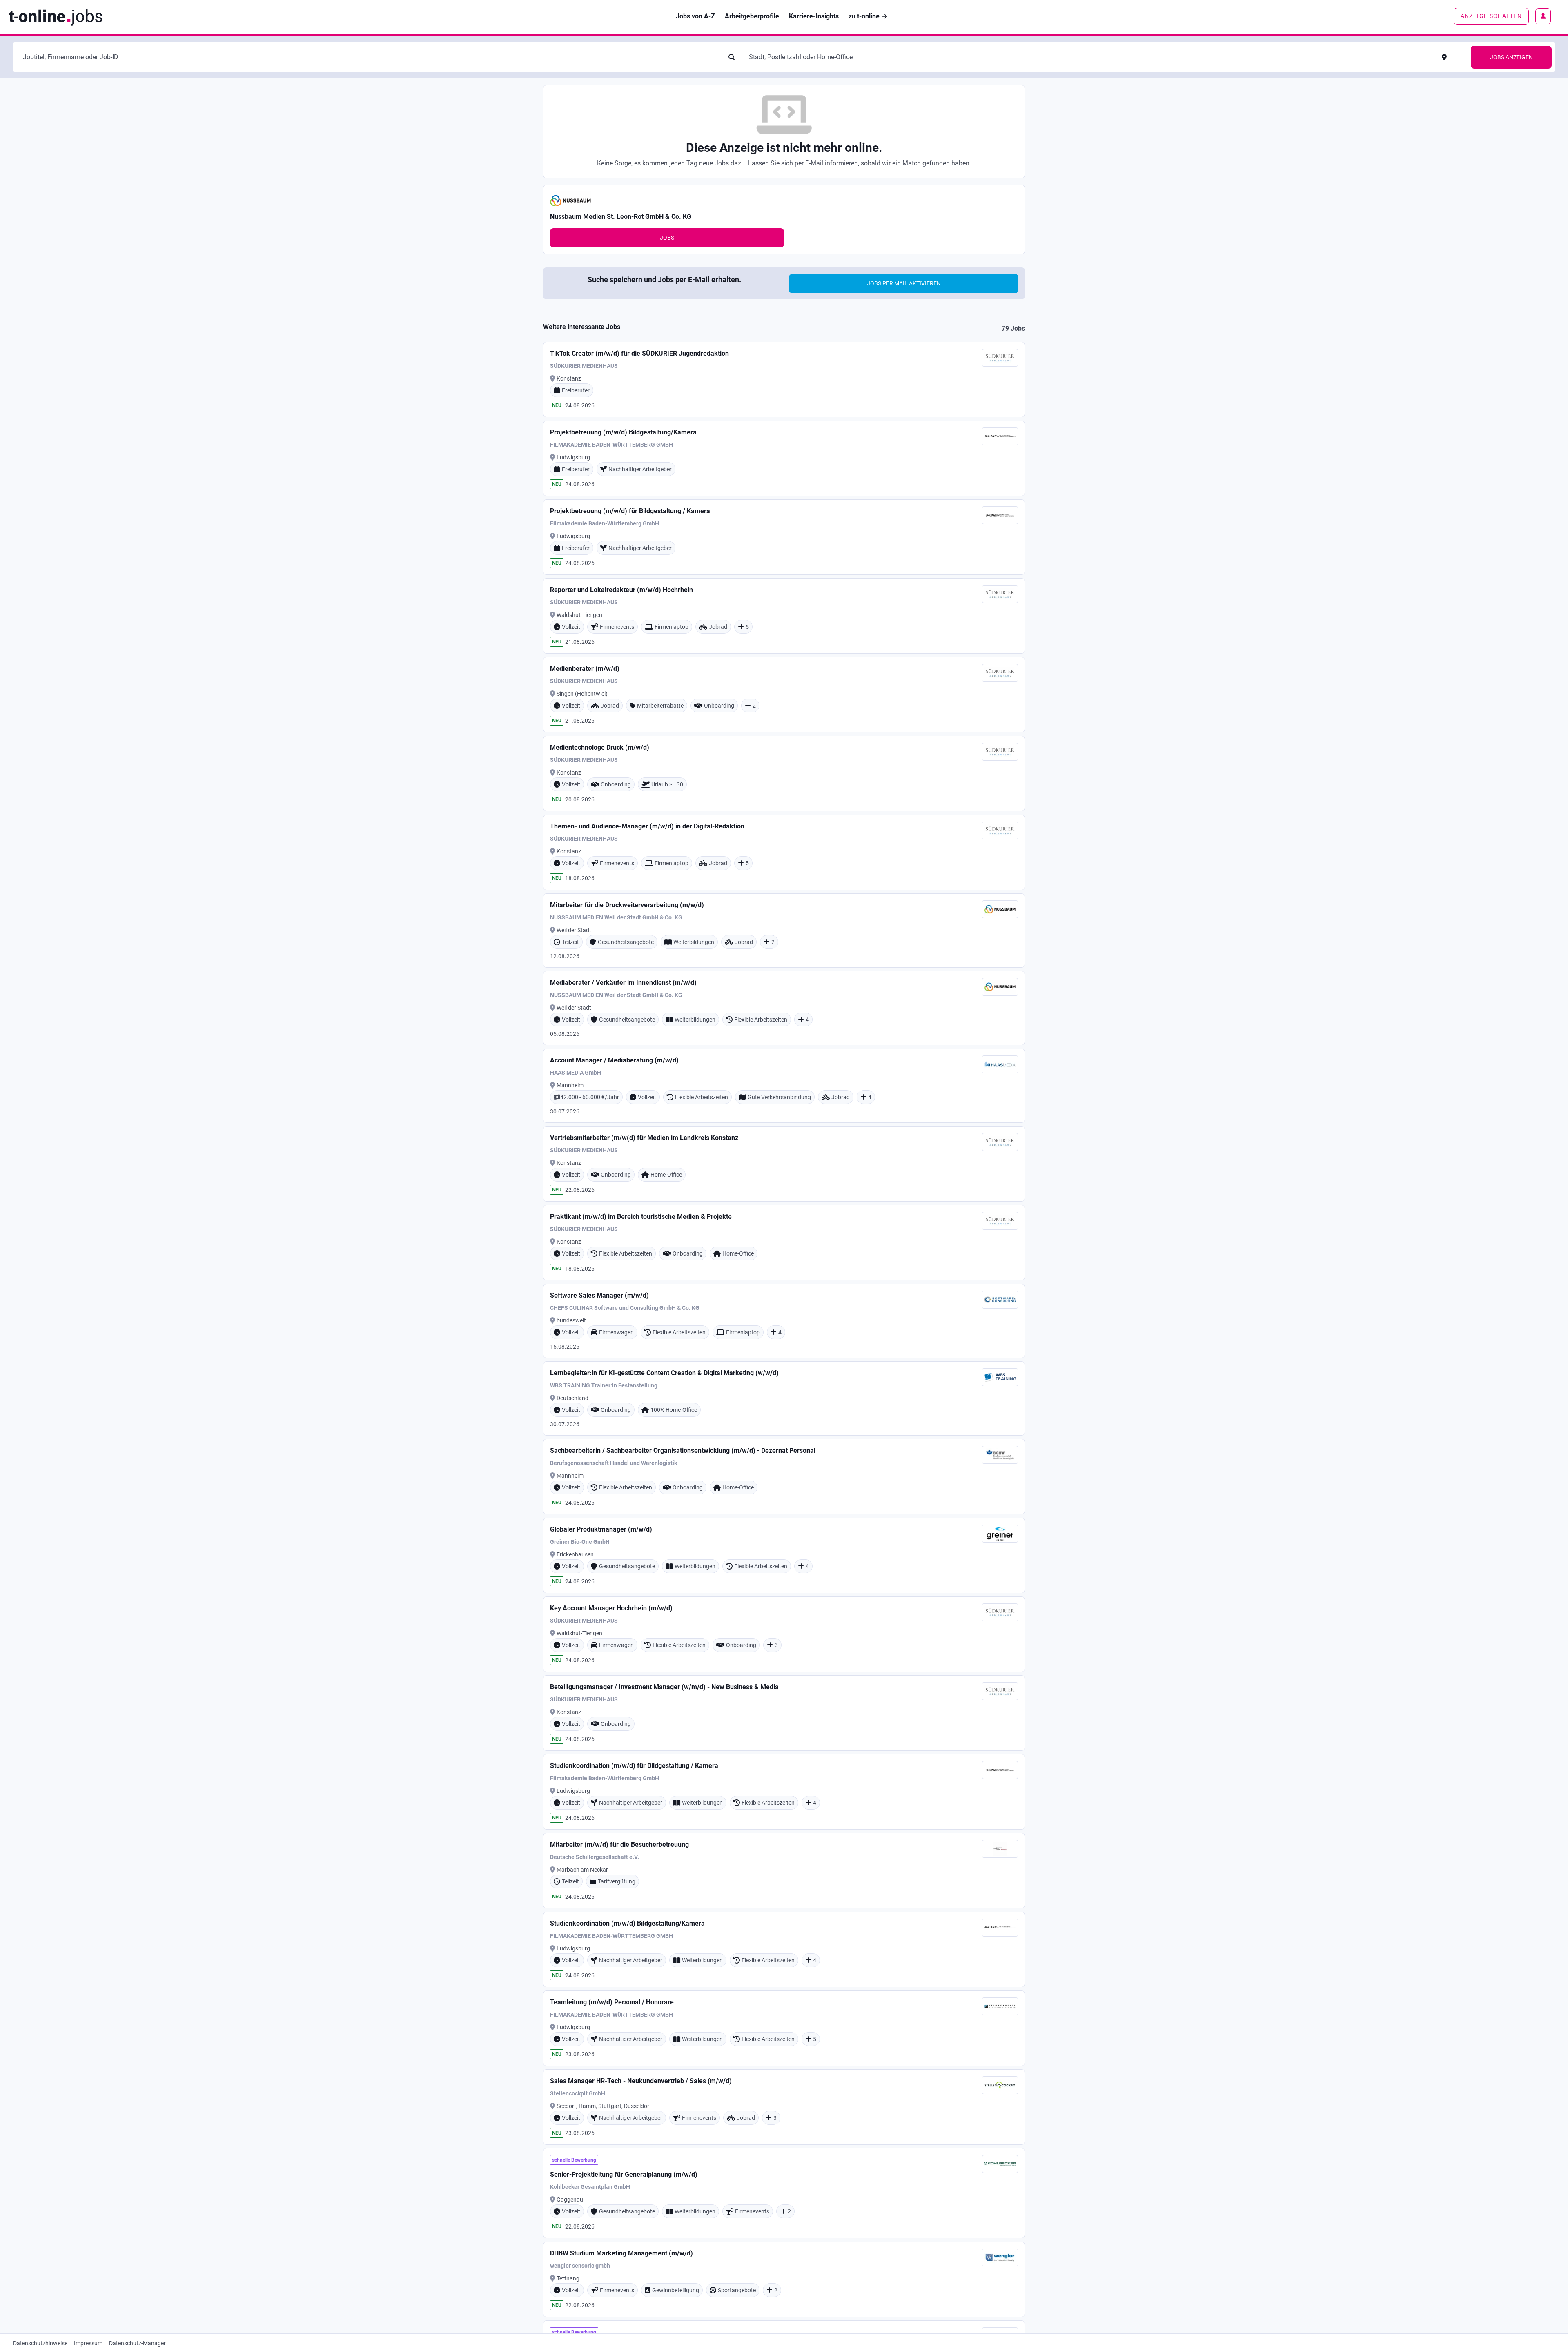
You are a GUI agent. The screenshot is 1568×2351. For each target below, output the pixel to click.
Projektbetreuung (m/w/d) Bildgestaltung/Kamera (623, 432)
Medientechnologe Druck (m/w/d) (600, 747)
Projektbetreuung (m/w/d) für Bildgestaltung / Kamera (630, 511)
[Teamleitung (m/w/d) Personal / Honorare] (784, 2028)
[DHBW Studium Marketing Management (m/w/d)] (784, 2279)
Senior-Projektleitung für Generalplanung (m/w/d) (624, 2174)
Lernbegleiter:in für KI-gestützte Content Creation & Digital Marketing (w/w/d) (664, 1373)
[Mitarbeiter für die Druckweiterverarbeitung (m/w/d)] (784, 931)
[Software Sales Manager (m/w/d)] (784, 1321)
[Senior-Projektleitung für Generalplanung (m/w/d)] (784, 2193)
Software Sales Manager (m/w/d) (599, 1295)
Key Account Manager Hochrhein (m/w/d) (611, 1608)
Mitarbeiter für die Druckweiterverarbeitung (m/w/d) (627, 905)
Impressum (88, 2343)
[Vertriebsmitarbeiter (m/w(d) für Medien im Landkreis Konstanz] (784, 1164)
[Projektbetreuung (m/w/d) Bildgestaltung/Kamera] (784, 458)
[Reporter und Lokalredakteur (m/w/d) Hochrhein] (784, 616)
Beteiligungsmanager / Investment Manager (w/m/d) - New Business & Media (664, 1687)
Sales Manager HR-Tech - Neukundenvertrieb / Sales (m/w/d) (641, 2081)
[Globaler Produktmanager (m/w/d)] (784, 1555)
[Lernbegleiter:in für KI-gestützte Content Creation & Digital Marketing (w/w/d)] (784, 1398)
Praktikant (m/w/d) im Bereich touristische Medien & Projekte (641, 1217)
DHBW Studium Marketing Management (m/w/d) (621, 2253)
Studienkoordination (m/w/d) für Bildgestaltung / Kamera (634, 1766)
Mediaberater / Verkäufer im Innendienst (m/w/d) (623, 983)
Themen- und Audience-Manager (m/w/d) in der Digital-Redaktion (647, 826)
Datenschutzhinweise (40, 2343)
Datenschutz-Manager (137, 2343)
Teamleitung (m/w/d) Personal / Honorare (612, 2002)
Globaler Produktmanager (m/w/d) (601, 1529)
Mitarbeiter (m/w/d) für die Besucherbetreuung (619, 1845)
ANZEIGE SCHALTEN (1491, 16)
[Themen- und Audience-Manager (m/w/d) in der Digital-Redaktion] (784, 852)
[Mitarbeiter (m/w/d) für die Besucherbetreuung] (784, 1871)
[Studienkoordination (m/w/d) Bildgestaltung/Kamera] (784, 1949)
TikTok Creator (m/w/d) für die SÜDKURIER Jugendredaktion (639, 353)
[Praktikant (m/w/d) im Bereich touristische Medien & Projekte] (784, 1243)
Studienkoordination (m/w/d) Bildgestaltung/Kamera (627, 1923)
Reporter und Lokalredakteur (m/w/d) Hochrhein (621, 590)
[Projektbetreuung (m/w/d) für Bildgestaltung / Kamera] (784, 537)
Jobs (667, 238)
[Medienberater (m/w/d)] (784, 695)
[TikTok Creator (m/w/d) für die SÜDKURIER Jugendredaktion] (784, 380)
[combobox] (371, 57)
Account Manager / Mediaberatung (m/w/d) (614, 1060)
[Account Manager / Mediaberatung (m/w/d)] (784, 1086)
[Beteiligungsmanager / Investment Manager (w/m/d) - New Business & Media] (784, 1713)
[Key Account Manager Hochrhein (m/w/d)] (784, 1634)
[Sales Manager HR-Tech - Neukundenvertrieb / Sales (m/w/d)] (784, 2107)
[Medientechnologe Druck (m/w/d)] (784, 774)
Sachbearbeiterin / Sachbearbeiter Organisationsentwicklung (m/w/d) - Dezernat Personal (683, 1450)
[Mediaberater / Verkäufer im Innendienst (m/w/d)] (784, 1008)
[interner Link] (55, 17)
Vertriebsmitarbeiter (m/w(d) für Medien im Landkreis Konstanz (644, 1138)
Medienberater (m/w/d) (585, 669)
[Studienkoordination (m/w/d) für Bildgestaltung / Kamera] (784, 1792)
